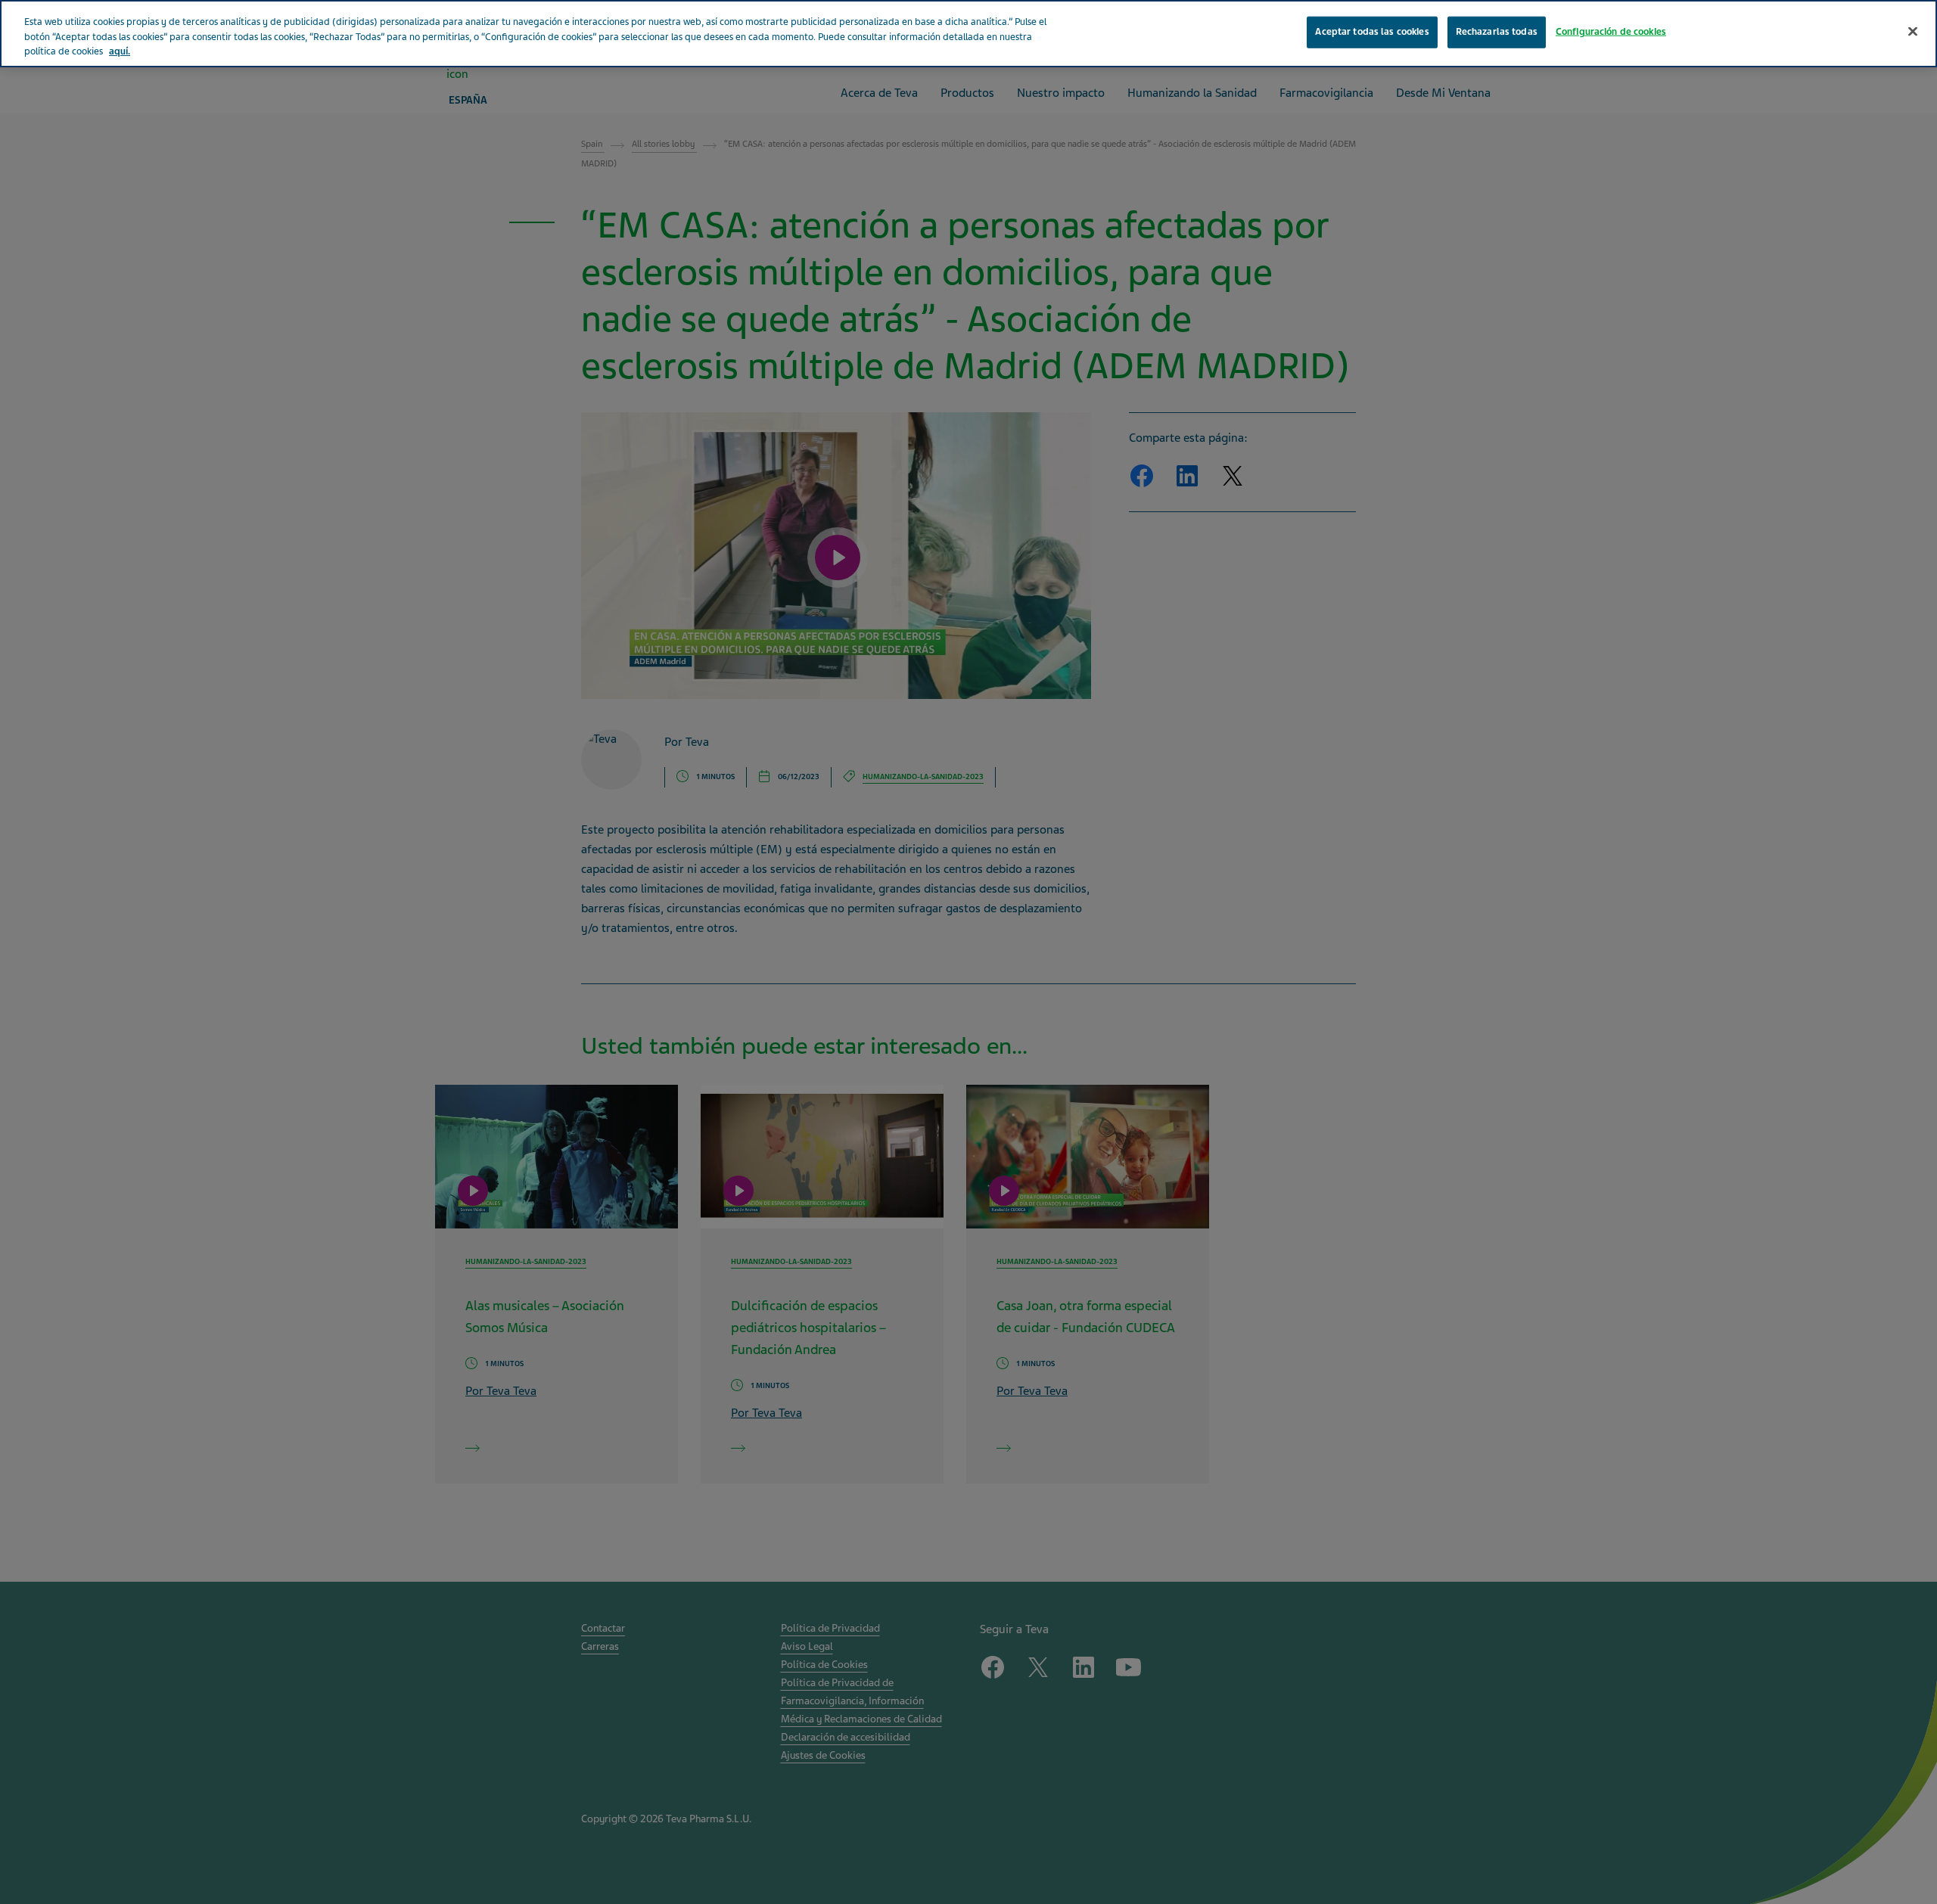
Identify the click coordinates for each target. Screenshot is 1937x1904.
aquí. (120, 51)
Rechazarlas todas (1497, 32)
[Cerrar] (1913, 32)
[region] (968, 34)
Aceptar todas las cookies (1372, 32)
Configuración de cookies (1611, 32)
